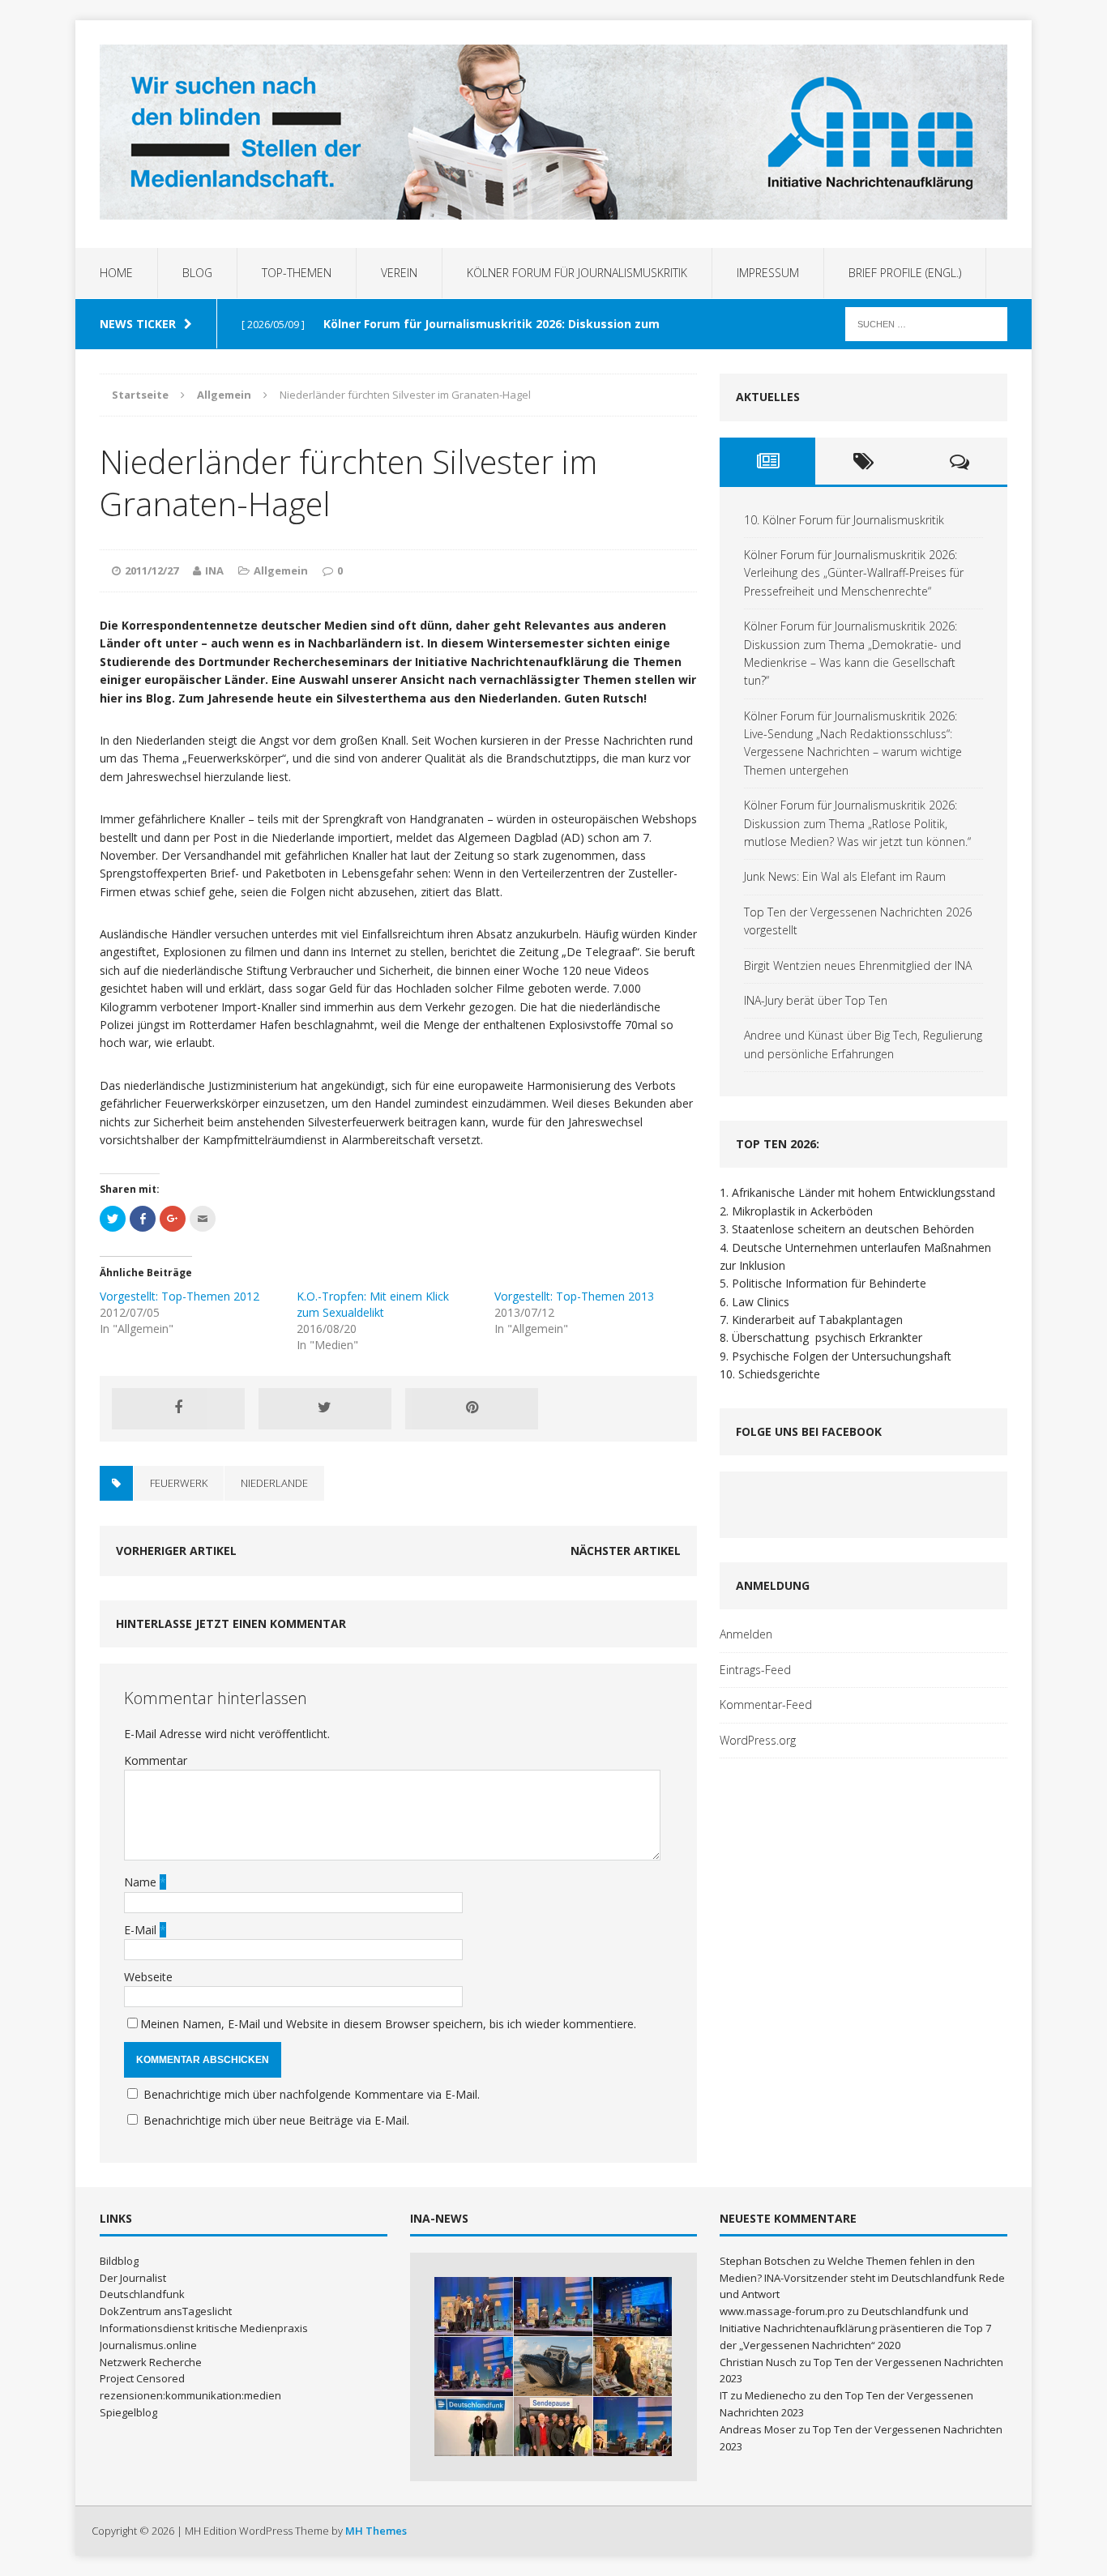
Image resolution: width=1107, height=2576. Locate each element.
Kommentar (156, 1760)
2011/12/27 (152, 570)
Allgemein (281, 570)
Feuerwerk (179, 1483)
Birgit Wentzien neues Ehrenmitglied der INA (858, 965)
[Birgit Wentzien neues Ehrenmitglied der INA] (474, 2426)
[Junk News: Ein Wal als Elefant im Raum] (553, 2367)
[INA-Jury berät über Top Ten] (553, 2426)
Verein (399, 273)
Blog (197, 273)
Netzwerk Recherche (151, 2362)
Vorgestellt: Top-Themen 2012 (180, 1296)
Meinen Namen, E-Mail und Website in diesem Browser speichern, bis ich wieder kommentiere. (388, 2024)
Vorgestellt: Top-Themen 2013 (574, 1296)
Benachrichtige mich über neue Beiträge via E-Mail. (276, 2120)
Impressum (768, 273)
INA (214, 570)
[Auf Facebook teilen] (178, 1408)
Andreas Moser (758, 2429)
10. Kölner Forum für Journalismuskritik (844, 520)
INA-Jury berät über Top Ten (816, 1000)
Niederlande (274, 1483)
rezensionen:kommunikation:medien (190, 2395)
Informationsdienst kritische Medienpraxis (204, 2328)
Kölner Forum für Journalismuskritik (577, 273)
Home (116, 273)
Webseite (148, 1977)
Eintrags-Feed (755, 1670)
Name (142, 1882)
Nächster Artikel (626, 1551)
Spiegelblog (128, 2412)
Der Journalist (133, 2278)
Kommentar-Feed (766, 1705)
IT (724, 2395)
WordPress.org (758, 1740)
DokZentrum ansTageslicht (166, 2311)
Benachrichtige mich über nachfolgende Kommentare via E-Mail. (312, 2094)
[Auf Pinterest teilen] (472, 1408)
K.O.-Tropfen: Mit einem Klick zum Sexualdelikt (373, 1304)
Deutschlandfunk (142, 2294)
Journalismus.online (148, 2345)
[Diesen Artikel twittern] (325, 1408)
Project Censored (142, 2378)
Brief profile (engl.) (905, 273)
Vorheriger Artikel (176, 1551)
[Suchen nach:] (926, 323)
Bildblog (119, 2261)
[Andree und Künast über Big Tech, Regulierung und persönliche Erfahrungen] (633, 2426)
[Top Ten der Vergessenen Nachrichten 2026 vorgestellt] (633, 2367)
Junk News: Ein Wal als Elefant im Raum (845, 876)
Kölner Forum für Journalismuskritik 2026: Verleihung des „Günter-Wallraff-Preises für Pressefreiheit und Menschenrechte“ (854, 573)
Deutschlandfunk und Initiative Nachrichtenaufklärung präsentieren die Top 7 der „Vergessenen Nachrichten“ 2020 (855, 2328)
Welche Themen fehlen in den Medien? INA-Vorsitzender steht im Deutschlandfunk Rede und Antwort (862, 2278)
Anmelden (746, 1634)
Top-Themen (297, 273)
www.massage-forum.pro (782, 2311)
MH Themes (376, 2531)
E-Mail (142, 1930)
